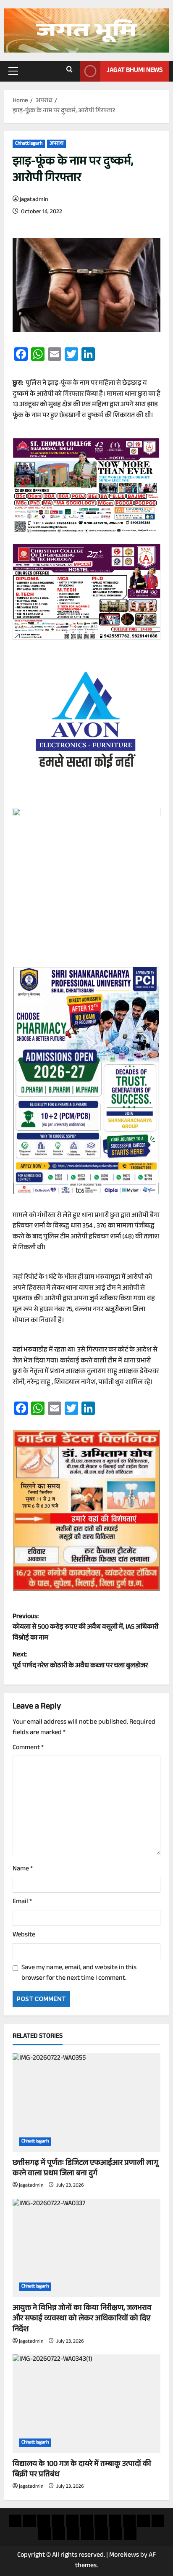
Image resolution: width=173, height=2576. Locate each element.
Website (24, 1936)
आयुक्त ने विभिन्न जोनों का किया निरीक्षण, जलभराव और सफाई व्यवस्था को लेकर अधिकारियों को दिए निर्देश (82, 2319)
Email (22, 1902)
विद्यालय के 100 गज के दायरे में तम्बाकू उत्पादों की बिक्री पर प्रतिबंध (82, 2470)
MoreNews (124, 2556)
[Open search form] (69, 71)
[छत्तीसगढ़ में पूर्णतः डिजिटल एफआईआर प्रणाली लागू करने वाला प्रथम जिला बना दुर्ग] (86, 2103)
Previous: (85, 1628)
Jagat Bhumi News (135, 71)
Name (23, 1870)
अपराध (56, 144)
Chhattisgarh (29, 144)
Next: (80, 1661)
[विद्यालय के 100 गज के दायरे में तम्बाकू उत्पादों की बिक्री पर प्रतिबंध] (86, 2404)
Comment (28, 1748)
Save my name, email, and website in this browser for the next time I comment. (79, 1974)
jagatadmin (34, 200)
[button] (13, 71)
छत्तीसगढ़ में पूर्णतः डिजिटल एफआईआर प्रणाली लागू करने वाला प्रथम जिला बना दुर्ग (85, 2169)
